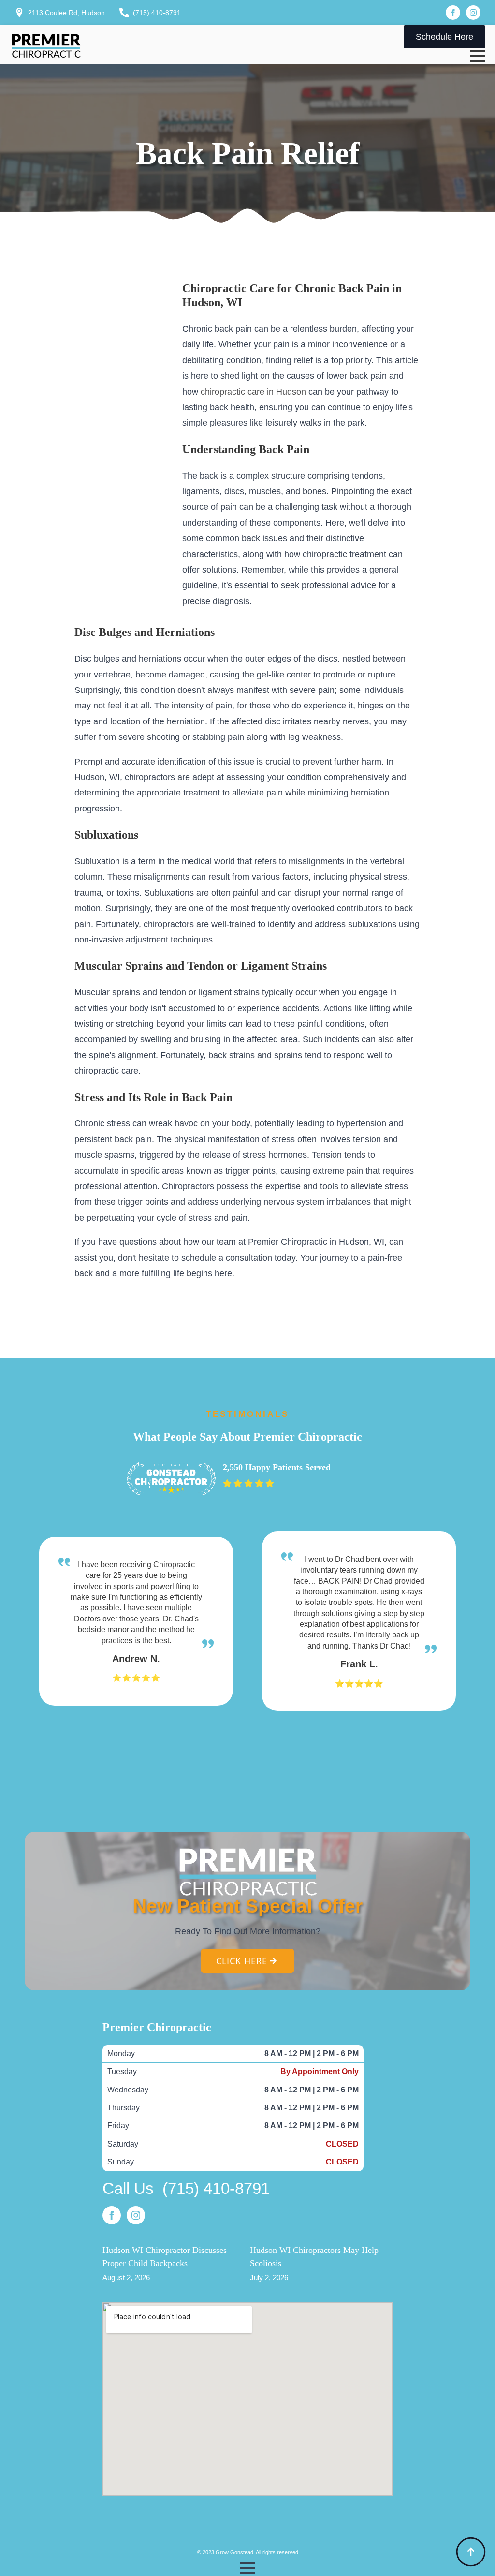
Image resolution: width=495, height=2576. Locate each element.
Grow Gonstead (234, 2552)
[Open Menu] (478, 56)
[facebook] (453, 13)
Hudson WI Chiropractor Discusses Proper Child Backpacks (165, 2257)
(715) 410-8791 (216, 2188)
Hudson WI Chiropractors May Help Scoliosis (314, 2257)
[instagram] (473, 13)
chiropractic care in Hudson (253, 392)
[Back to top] (471, 2552)
